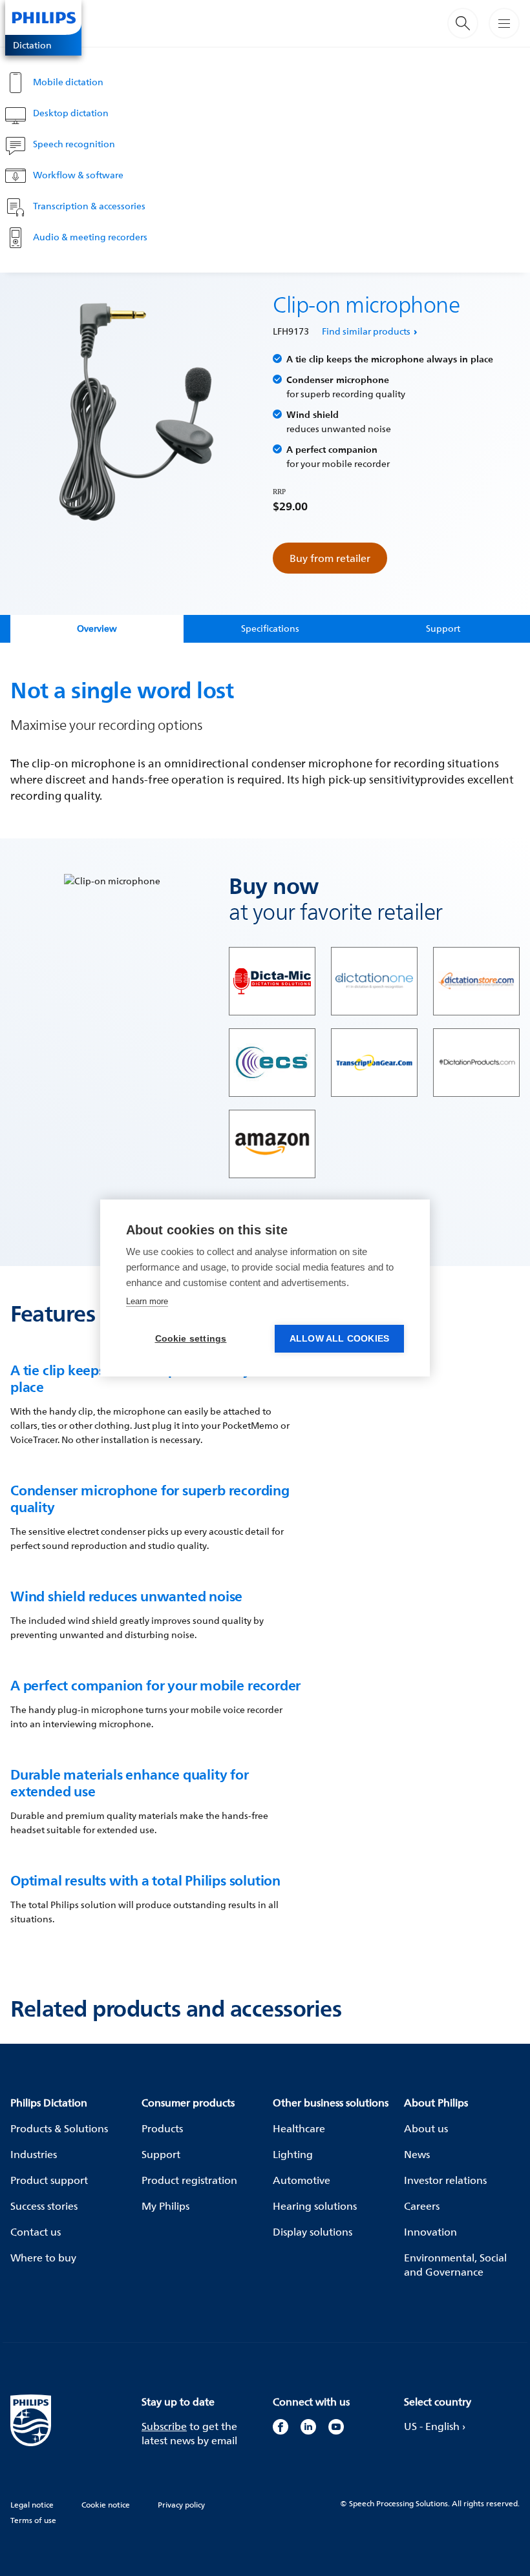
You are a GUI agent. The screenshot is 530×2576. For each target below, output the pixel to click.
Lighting (293, 2154)
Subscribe (164, 2426)
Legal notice (32, 2505)
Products (162, 2128)
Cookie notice (106, 2505)
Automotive (302, 2180)
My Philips (165, 2206)
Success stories (44, 2206)
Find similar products (366, 331)
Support (161, 2154)
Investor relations (445, 2180)
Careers (422, 2206)
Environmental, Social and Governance (455, 2265)
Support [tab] (443, 628)
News (417, 2154)
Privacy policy (181, 2505)
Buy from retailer (330, 558)
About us (426, 2128)
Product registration (189, 2180)
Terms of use (33, 2520)
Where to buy (43, 2258)
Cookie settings (191, 1339)
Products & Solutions (59, 2128)
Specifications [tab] (270, 628)
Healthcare (299, 2128)
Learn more (147, 1301)
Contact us (36, 2232)
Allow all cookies (339, 1339)
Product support (49, 2180)
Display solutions (313, 2232)
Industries (34, 2154)
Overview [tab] (97, 628)
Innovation (430, 2232)
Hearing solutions (315, 2206)
